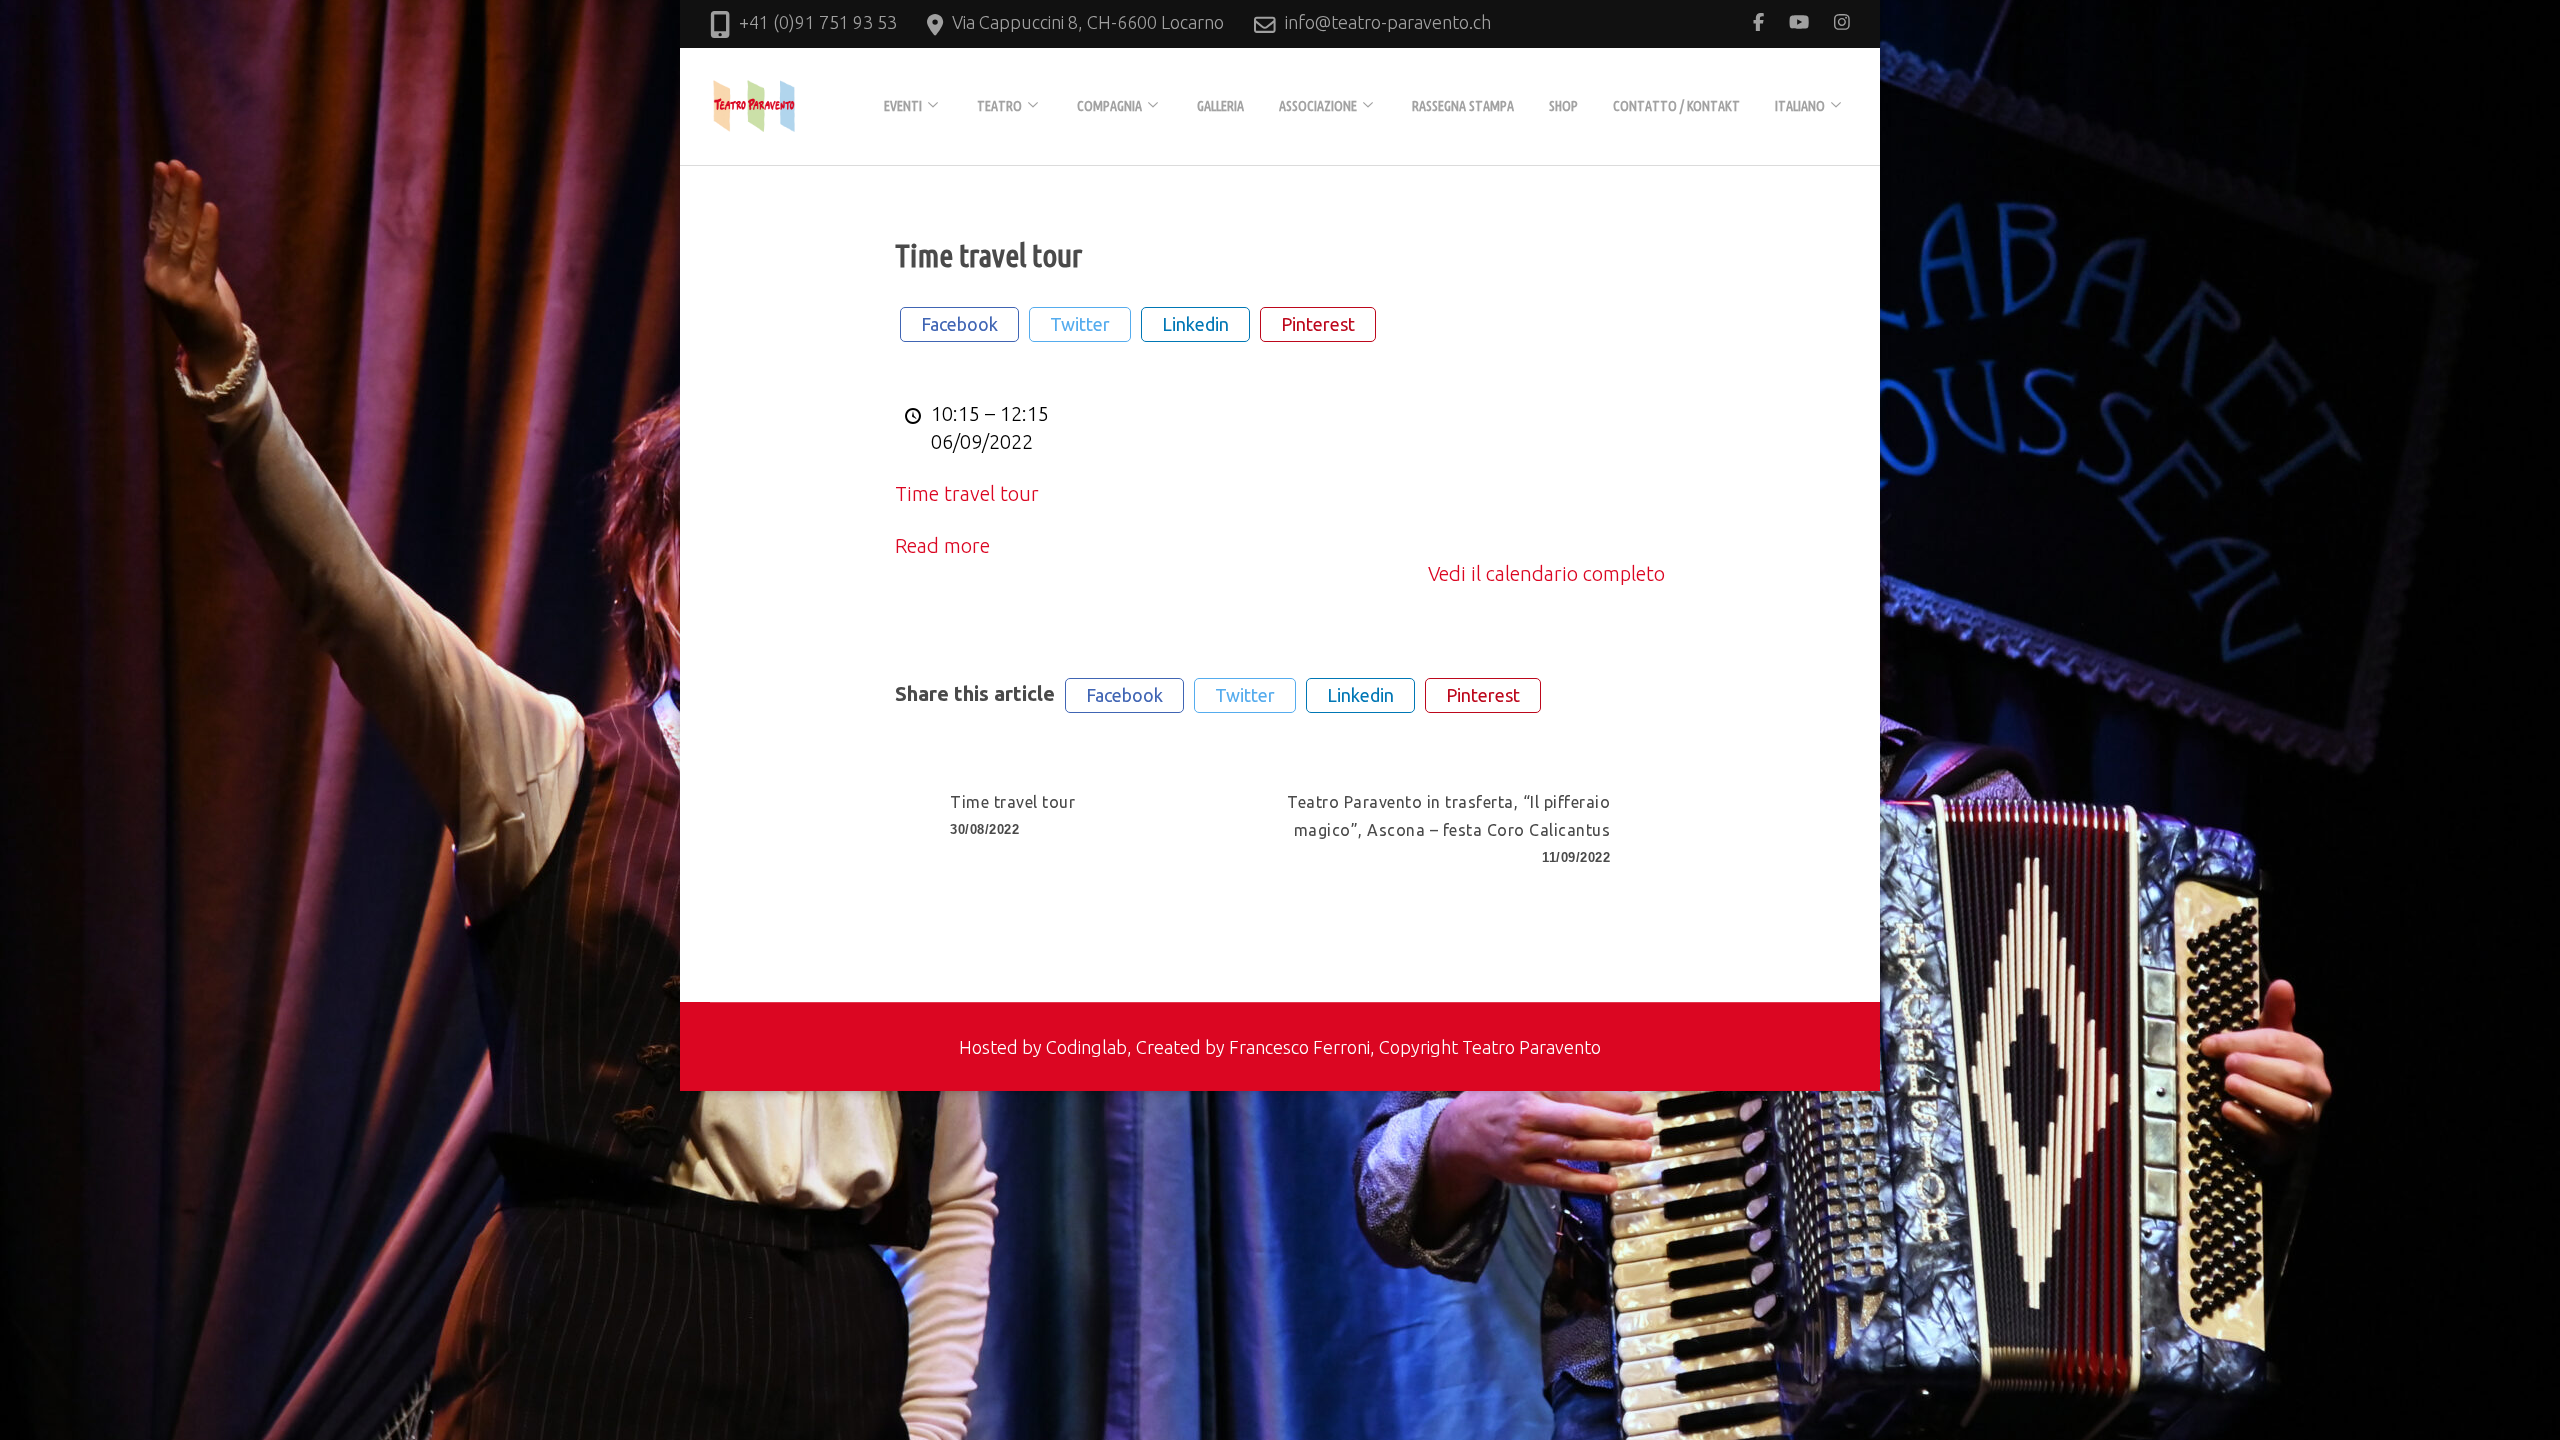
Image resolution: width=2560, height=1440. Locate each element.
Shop (1563, 106)
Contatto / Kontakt (1676, 106)
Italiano (1800, 106)
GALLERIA (1220, 106)
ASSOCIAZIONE (1318, 106)
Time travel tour (967, 493)
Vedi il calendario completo (1546, 573)
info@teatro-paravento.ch (1388, 22)
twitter (1080, 324)
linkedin (1195, 324)
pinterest (1318, 324)
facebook (959, 324)
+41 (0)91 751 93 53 (818, 22)
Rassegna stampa (1463, 106)
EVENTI (903, 106)
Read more (942, 545)
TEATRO (999, 106)
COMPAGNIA (1109, 106)
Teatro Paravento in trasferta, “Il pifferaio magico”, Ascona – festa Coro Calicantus (1448, 829)
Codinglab (1086, 1047)
